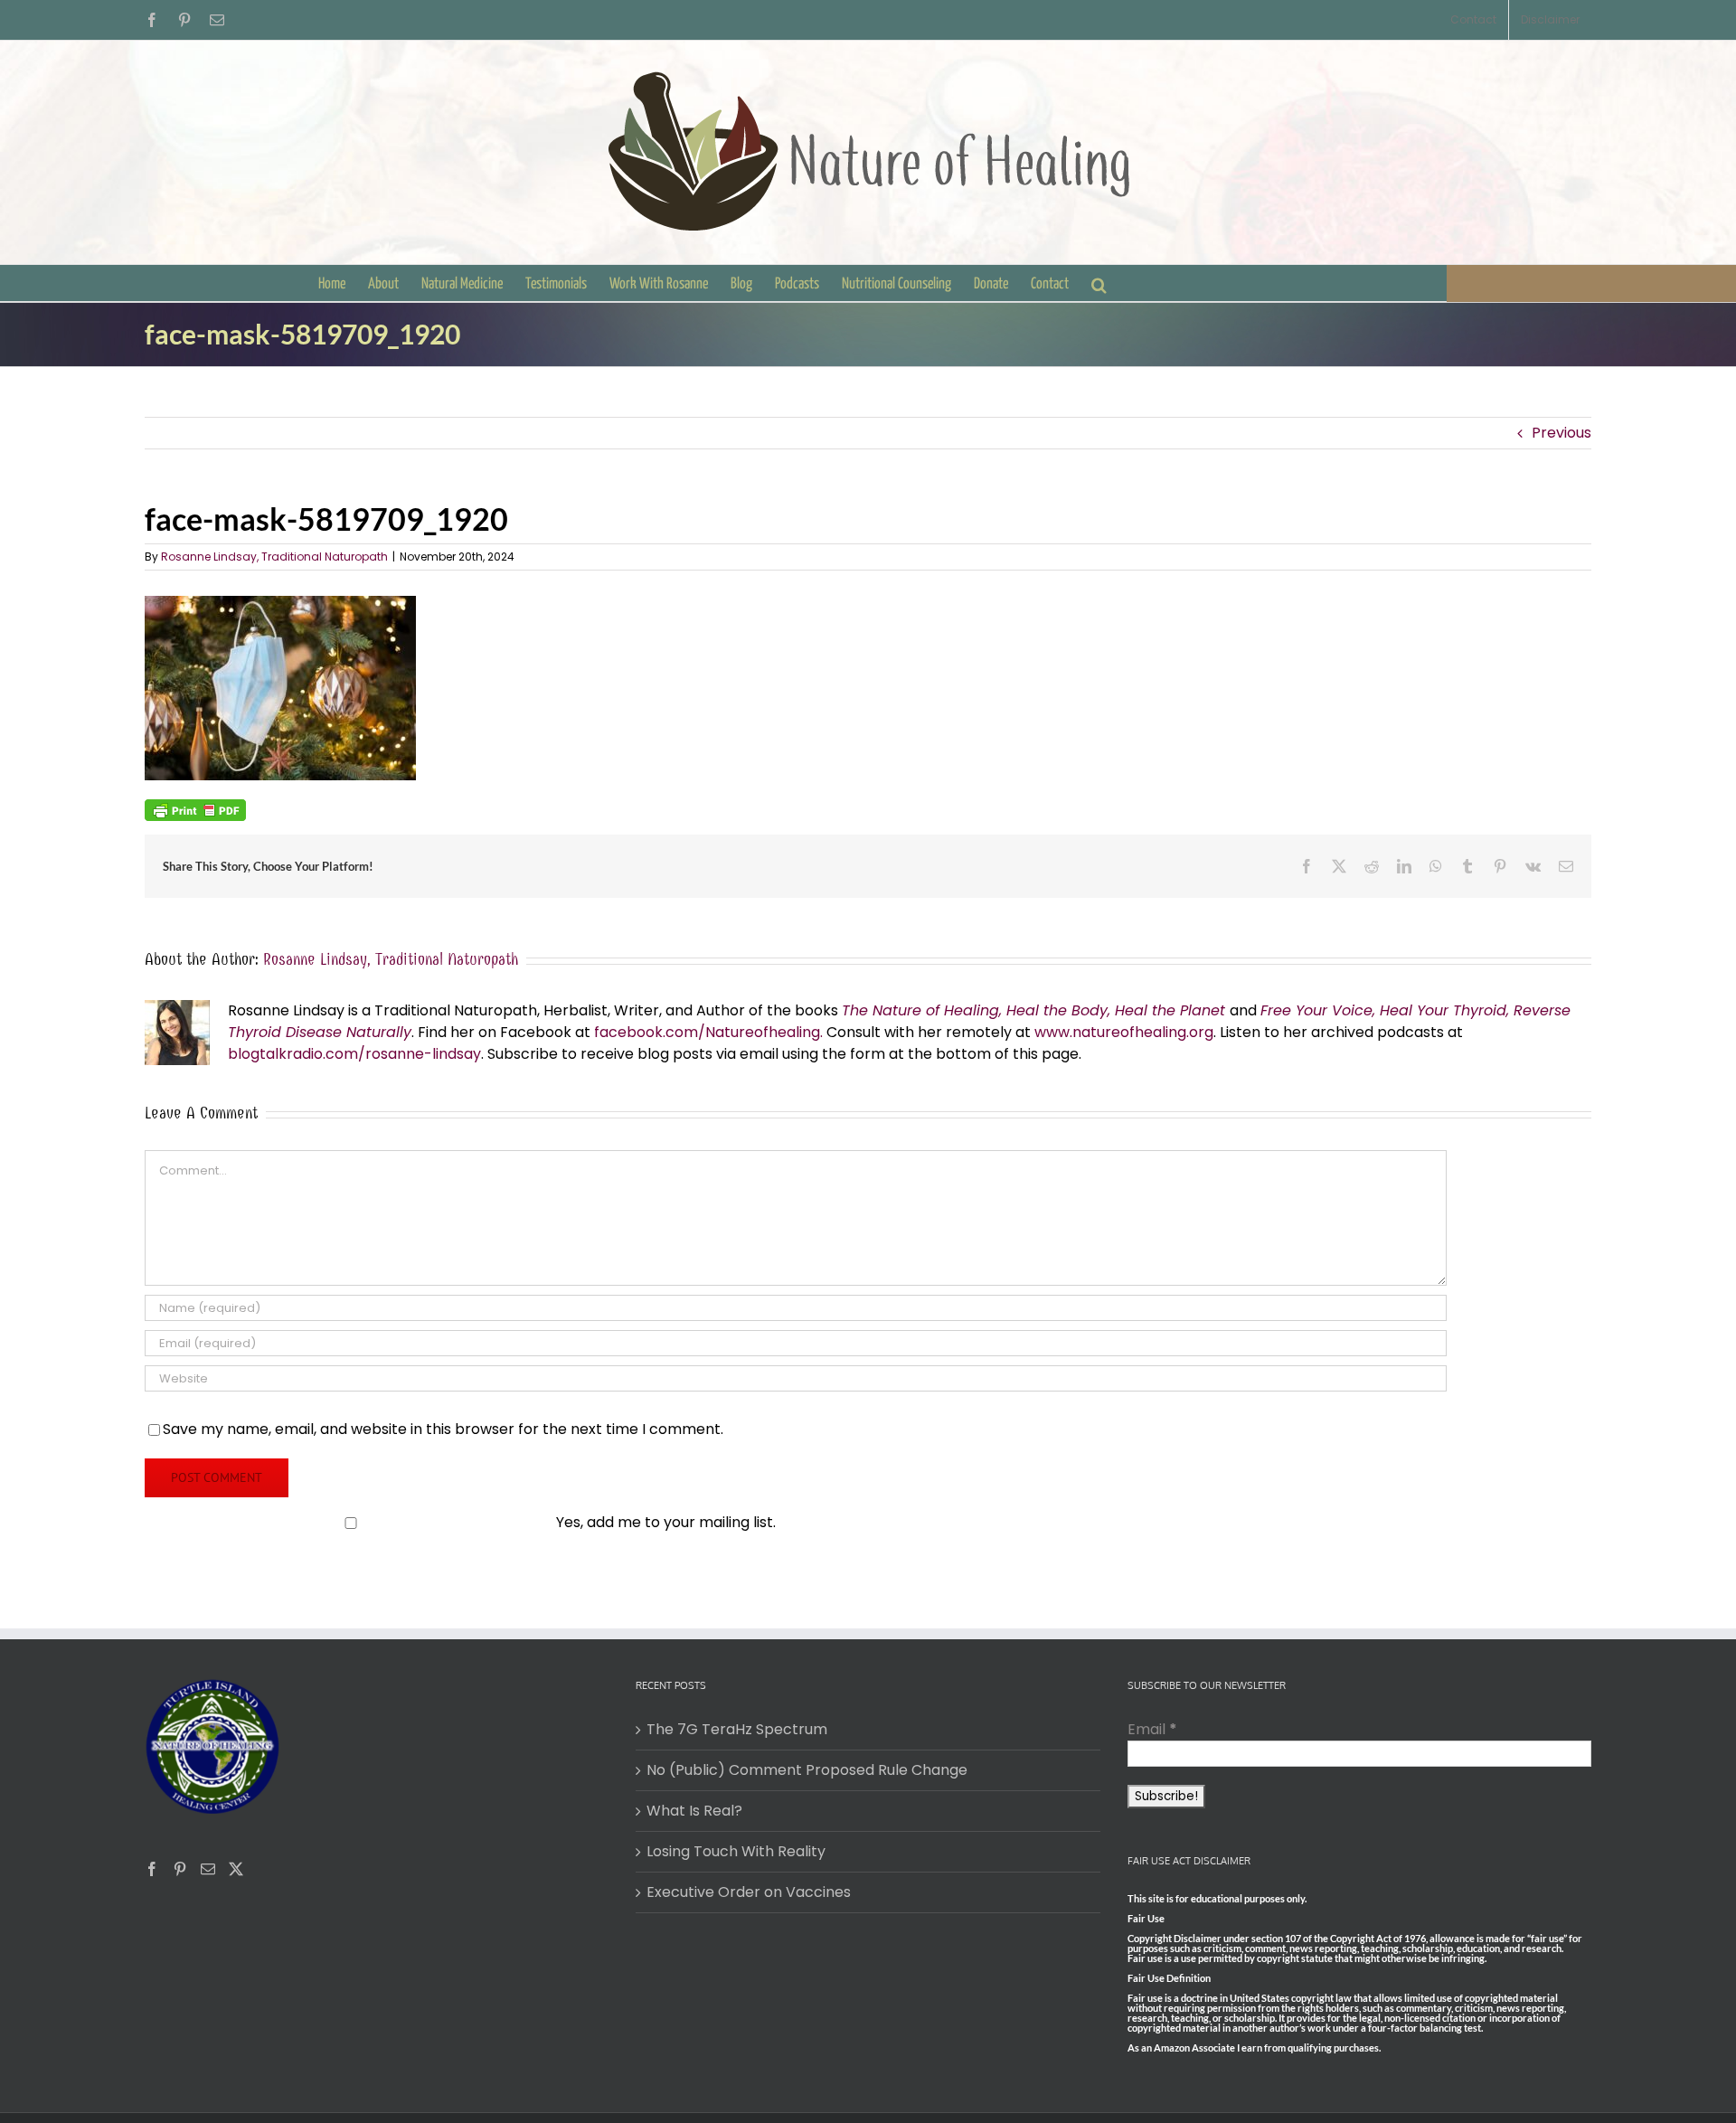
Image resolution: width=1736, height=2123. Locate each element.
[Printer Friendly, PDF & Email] (195, 809)
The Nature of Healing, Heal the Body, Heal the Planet (1033, 1010)
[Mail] (208, 1869)
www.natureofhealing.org (1124, 1032)
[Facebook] (152, 1869)
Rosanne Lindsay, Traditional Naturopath (274, 557)
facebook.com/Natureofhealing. (708, 1032)
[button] (1099, 283)
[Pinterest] (180, 1869)
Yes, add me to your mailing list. (666, 1522)
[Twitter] (236, 1869)
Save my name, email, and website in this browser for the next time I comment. (443, 1429)
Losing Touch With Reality (736, 1851)
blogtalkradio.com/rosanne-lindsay (354, 1054)
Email (1152, 1729)
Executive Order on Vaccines (749, 1892)
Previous (1561, 433)
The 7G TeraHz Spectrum (737, 1729)
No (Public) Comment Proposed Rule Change (807, 1770)
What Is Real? (694, 1811)
